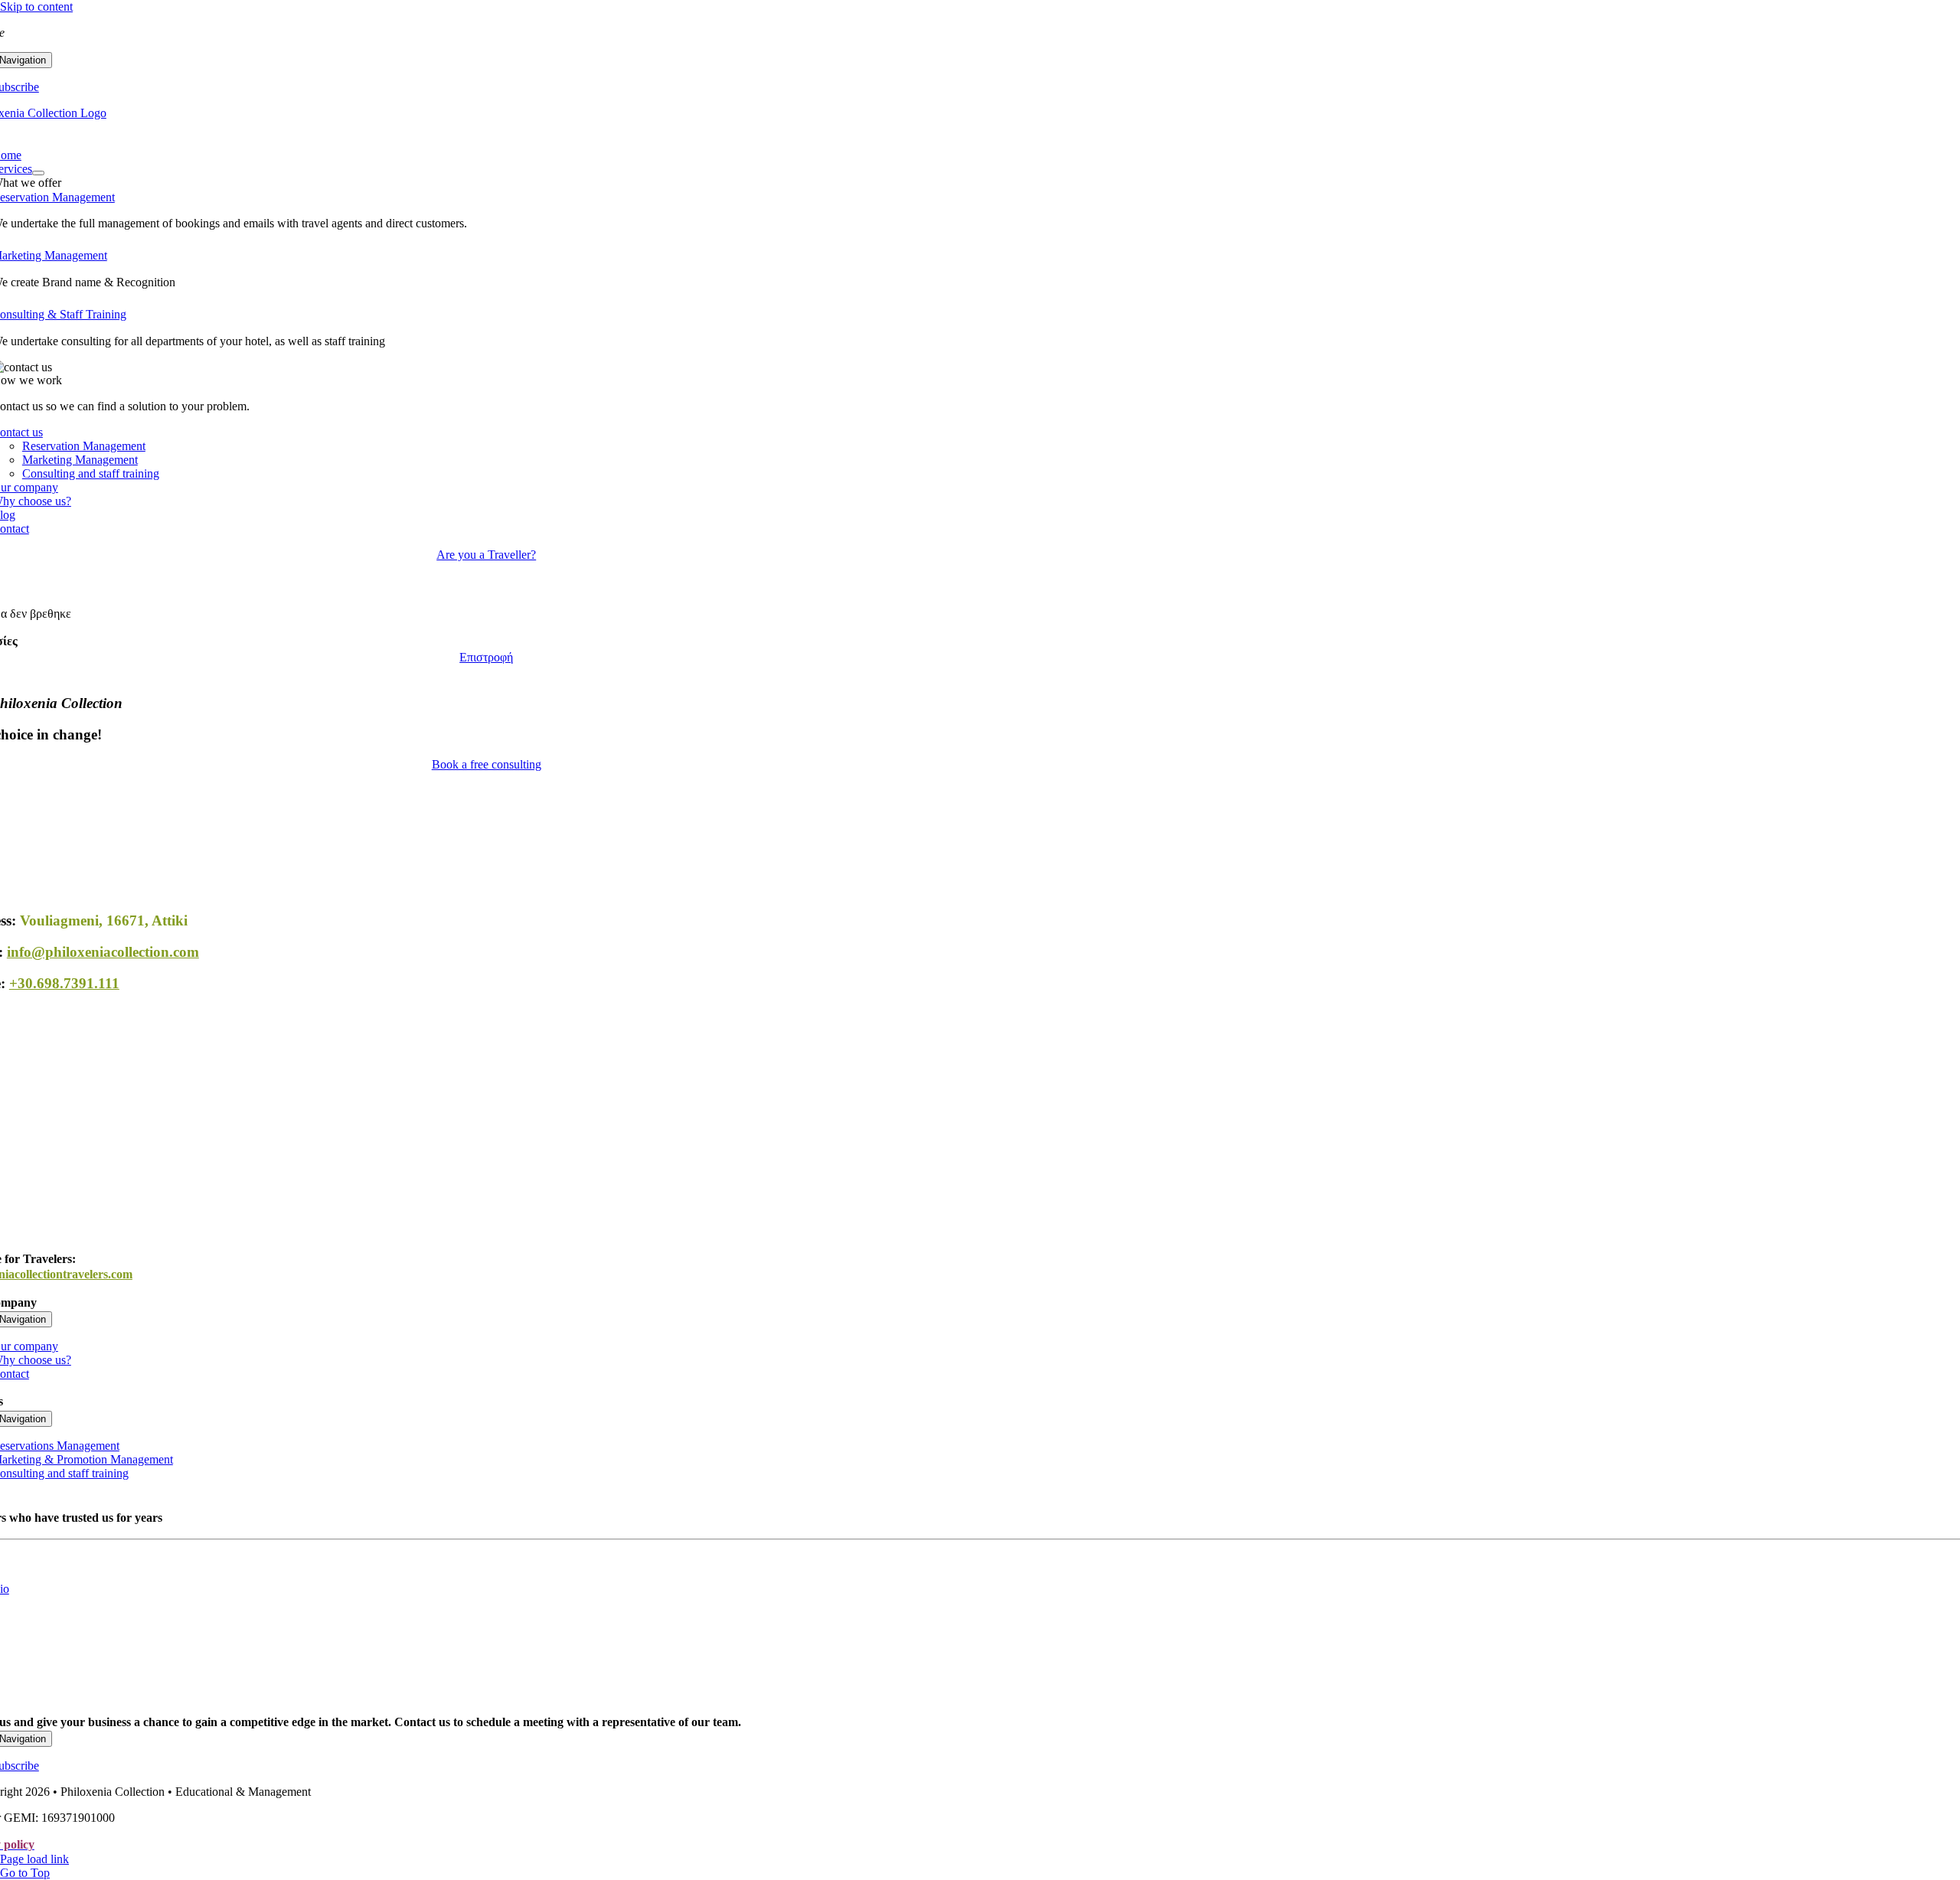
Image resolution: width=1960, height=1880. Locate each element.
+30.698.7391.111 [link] (64, 983)
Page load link (34, 1859)
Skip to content (36, 7)
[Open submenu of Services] (38, 173)
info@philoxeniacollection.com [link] (103, 952)
